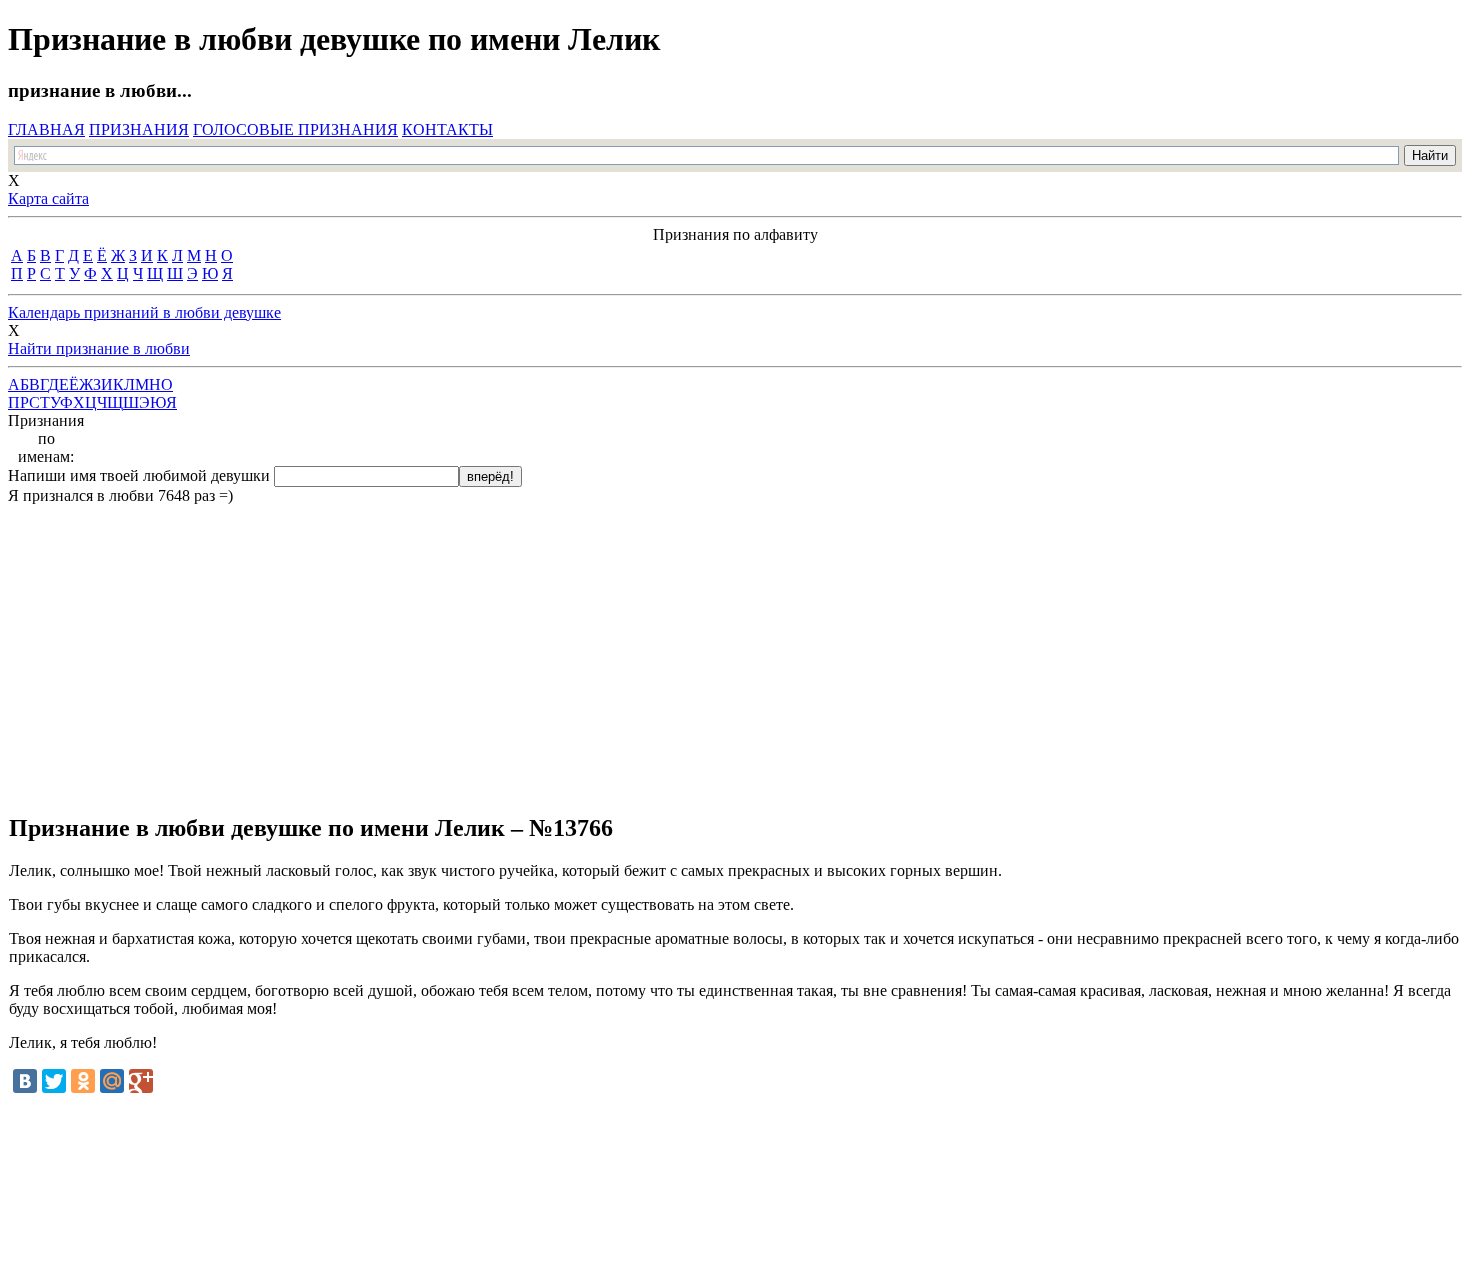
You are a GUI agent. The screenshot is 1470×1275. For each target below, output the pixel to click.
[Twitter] (54, 1081)
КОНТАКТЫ (447, 129)
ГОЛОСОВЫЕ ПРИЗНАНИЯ (295, 129)
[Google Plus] (141, 1081)
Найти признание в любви (99, 348)
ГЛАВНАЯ (46, 129)
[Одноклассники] (83, 1081)
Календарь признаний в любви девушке (144, 312)
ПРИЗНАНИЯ (139, 129)
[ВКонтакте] (25, 1081)
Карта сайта (48, 198)
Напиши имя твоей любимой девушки (139, 475)
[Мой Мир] (112, 1081)
